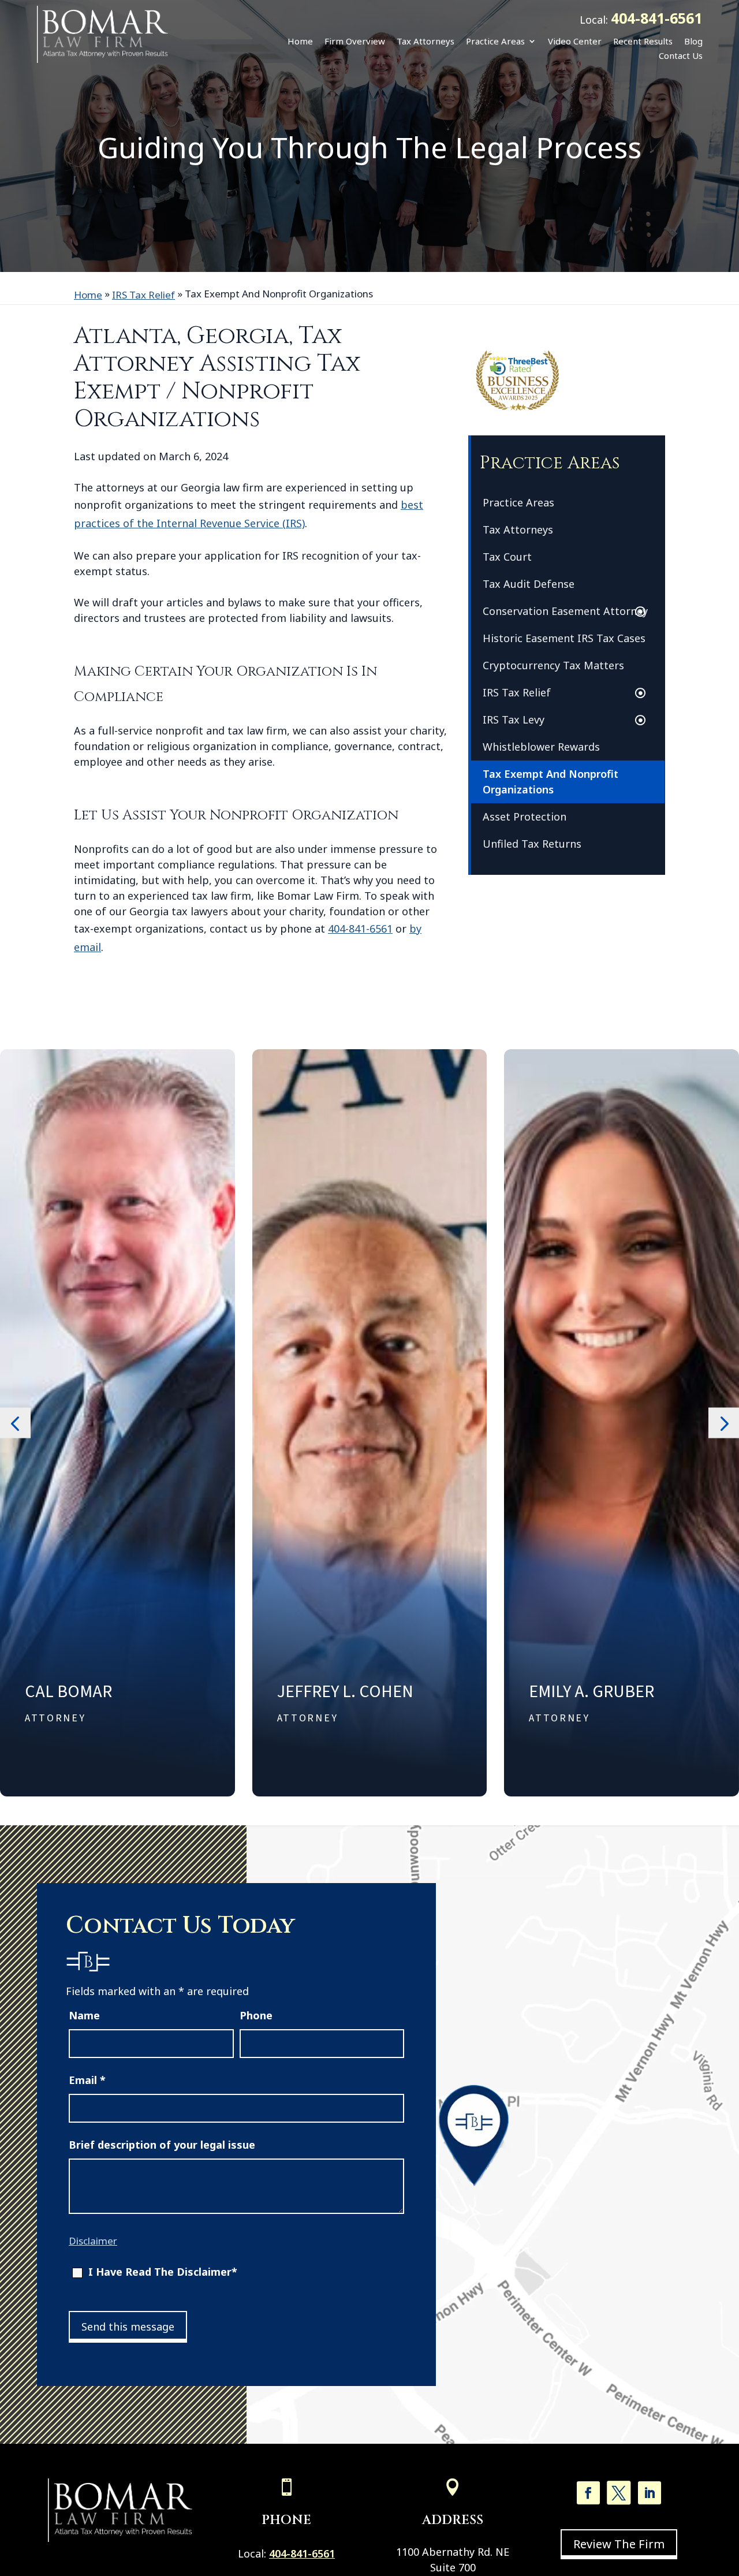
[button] (15, 1423)
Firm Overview (355, 41)
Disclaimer (93, 2241)
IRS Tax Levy (514, 720)
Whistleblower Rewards (541, 747)
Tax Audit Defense (529, 584)
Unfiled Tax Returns (532, 844)
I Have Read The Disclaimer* (163, 2272)
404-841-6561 (656, 18)
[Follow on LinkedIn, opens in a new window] (650, 2493)
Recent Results (643, 41)
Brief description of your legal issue (162, 2145)
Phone (256, 2015)
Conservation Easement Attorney (565, 611)
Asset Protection (525, 817)
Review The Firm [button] (619, 2544)
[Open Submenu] (643, 612)
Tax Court (507, 557)
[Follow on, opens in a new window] (619, 2493)
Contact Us (681, 55)
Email (87, 2080)
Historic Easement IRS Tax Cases (564, 638)
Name (84, 2015)
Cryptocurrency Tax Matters (553, 665)
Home (300, 41)
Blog (693, 41)
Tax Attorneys (426, 41)
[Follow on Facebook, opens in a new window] (588, 2493)
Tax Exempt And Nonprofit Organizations (550, 782)
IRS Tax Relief (517, 692)
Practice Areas (495, 41)
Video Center (575, 41)
